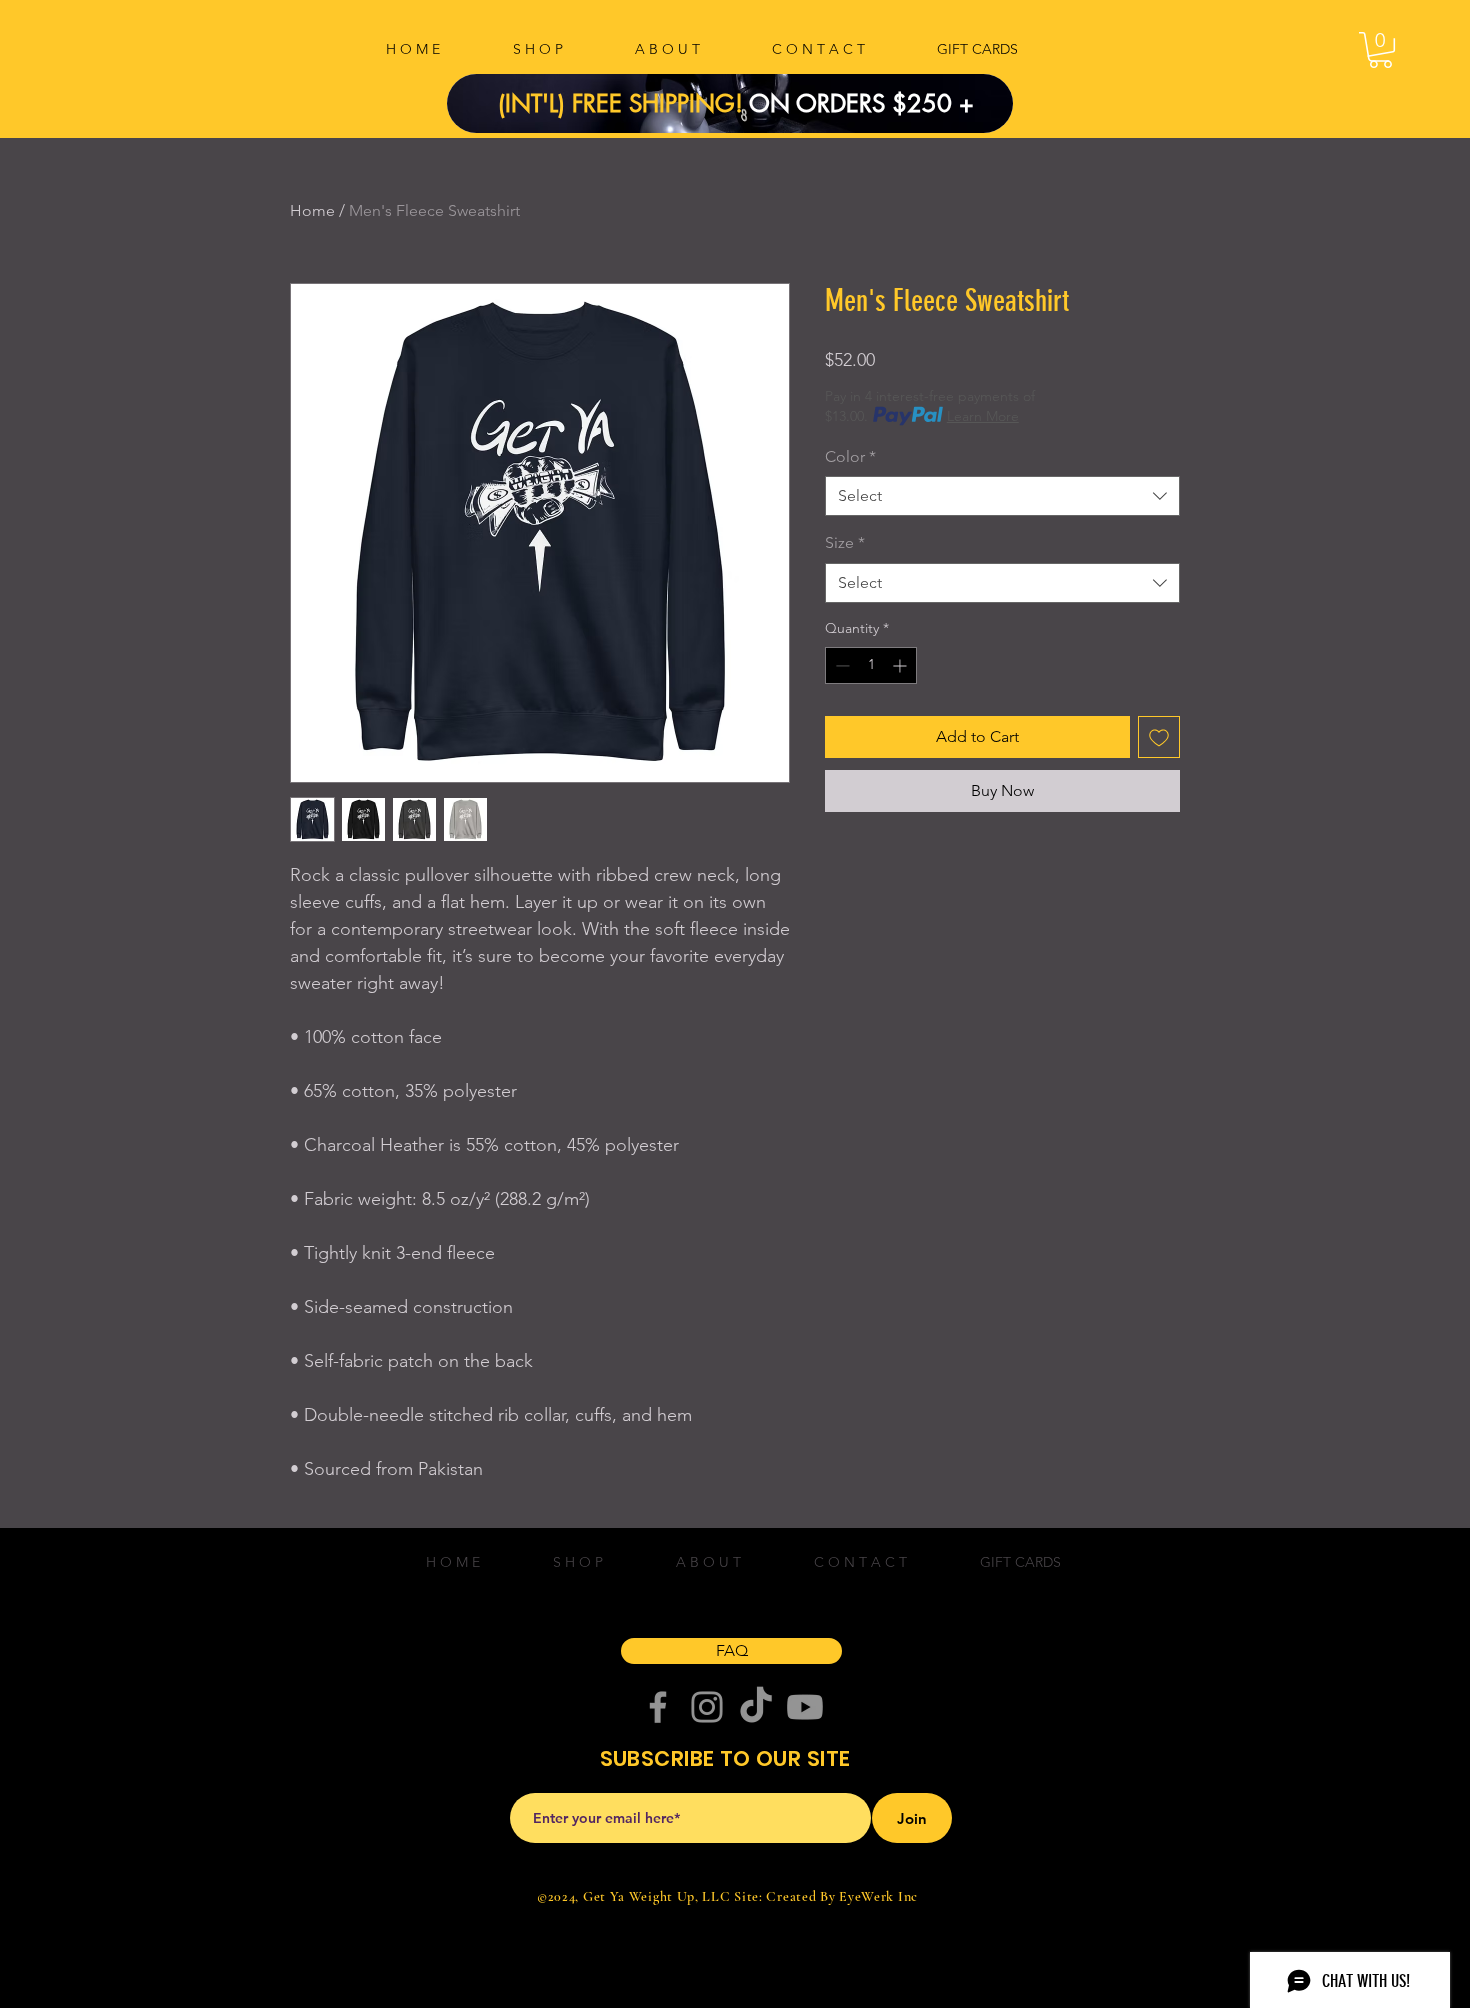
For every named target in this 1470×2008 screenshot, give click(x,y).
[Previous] (496, 103)
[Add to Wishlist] (1159, 737)
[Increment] (901, 665)
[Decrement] (840, 665)
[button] (1380, 50)
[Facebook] (658, 1707)
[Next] (964, 103)
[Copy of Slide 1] (718, 88)
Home (312, 210)
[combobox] (1002, 496)
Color (850, 456)
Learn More (983, 416)
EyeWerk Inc (878, 1896)
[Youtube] (805, 1707)
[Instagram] (707, 1707)
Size (845, 542)
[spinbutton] (871, 665)
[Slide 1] (743, 88)
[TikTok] (756, 1707)
